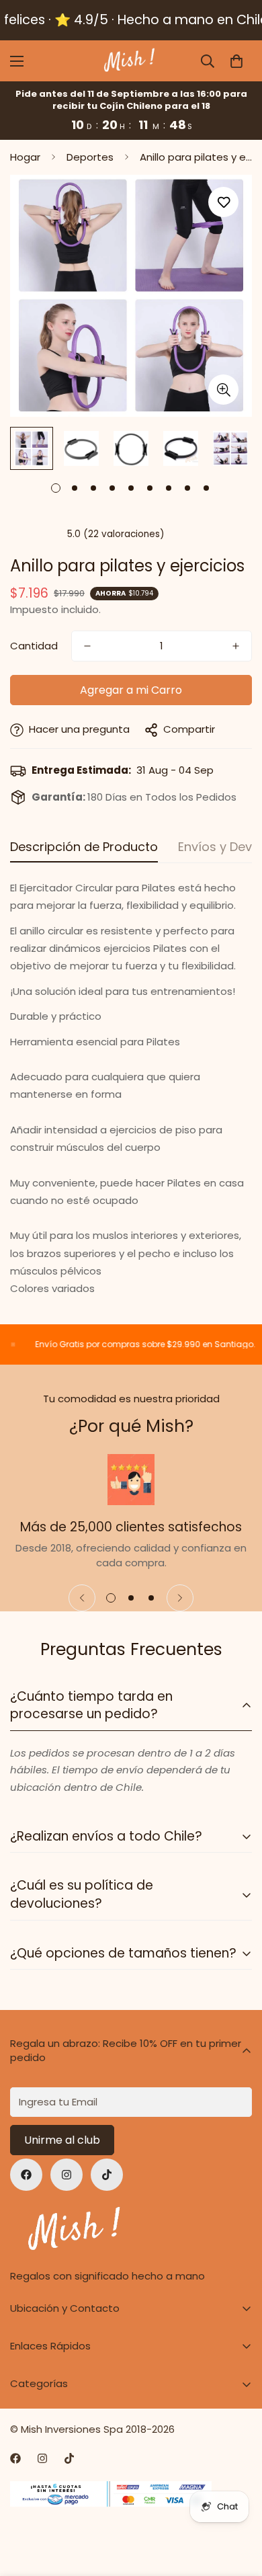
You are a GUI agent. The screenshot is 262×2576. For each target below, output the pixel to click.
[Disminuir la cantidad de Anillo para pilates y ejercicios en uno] (87, 646)
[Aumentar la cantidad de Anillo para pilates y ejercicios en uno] (236, 646)
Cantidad (34, 646)
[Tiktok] (107, 2175)
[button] (236, 61)
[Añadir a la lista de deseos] (223, 202)
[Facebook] (26, 2175)
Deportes (90, 157)
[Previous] (82, 1598)
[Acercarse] (223, 390)
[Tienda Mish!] (131, 61)
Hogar (25, 157)
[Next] (180, 1598)
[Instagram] (67, 2175)
